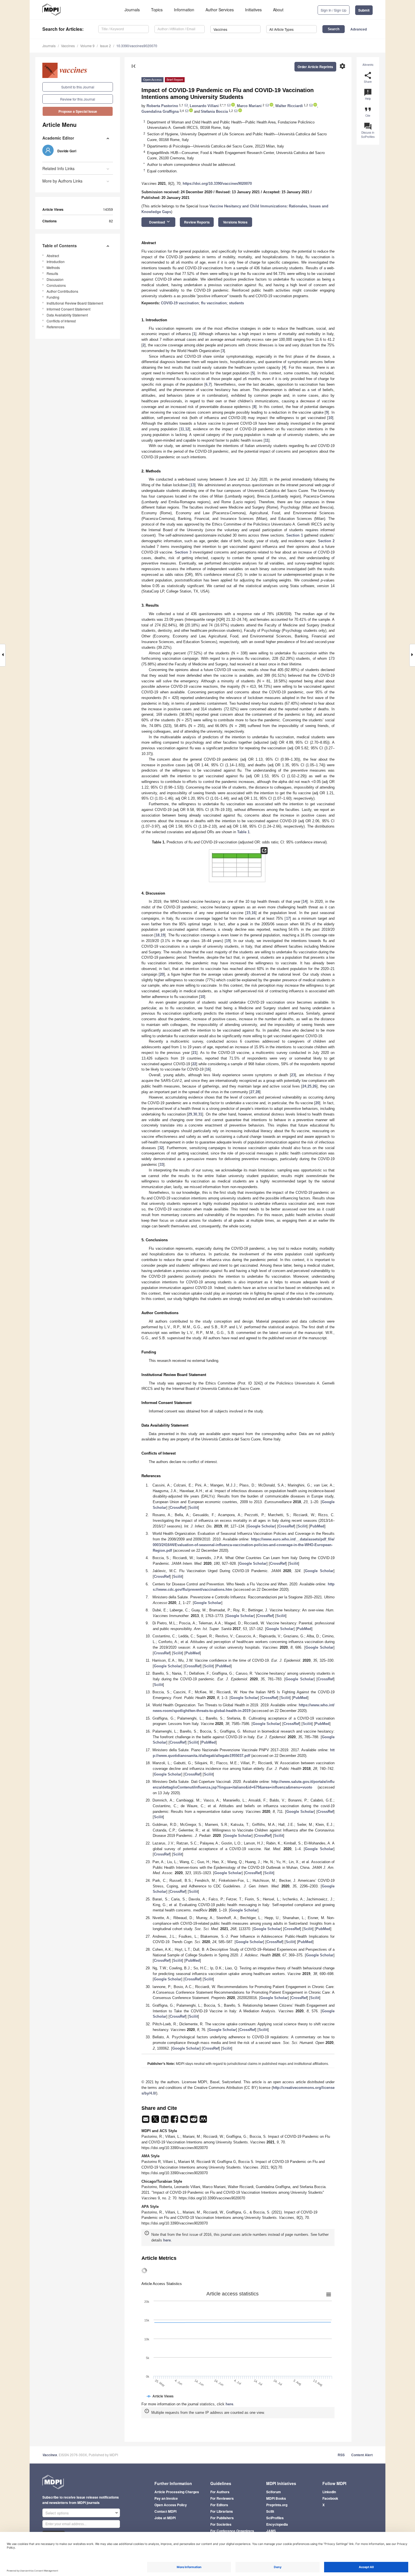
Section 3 (183, 552)
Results (52, 273)
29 (190, 1114)
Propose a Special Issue (78, 111)
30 (195, 1114)
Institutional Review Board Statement (75, 303)
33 (161, 1165)
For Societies (221, 2524)
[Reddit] (194, 2121)
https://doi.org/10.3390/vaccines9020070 (217, 184)
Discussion (55, 279)
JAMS (271, 2531)
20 (162, 974)
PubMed (317, 1526)
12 (187, 429)
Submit (364, 10)
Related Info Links (58, 168)
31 (200, 1114)
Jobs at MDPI (165, 2518)
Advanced (359, 29)
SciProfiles (275, 2518)
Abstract (53, 256)
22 (194, 1064)
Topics (157, 10)
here (167, 2240)
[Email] (146, 2121)
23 (293, 1075)
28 (257, 1092)
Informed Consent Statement (68, 309)
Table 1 (243, 832)
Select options (57, 2513)
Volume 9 (87, 46)
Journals (132, 10)
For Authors (220, 2492)
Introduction (56, 261)
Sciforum (274, 2492)
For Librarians (222, 2511)
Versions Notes (235, 222)
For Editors (219, 2505)
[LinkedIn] (165, 2121)
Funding (53, 297)
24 (304, 1086)
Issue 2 (105, 46)
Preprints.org (277, 2505)
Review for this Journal (78, 99)
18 (158, 935)
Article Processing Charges (177, 2492)
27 (252, 1092)
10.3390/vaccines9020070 (137, 46)
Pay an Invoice (166, 2498)
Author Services (220, 10)
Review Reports (197, 222)
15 (248, 913)
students (236, 303)
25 (309, 1086)
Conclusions (56, 285)
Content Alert (362, 2455)
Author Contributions (62, 291)
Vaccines (68, 46)
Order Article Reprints (315, 67)
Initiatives (253, 10)
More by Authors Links (62, 181)
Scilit (193, 1508)
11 (182, 429)
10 (330, 418)
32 (161, 1148)
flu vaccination (214, 303)
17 (288, 918)
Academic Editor (58, 138)
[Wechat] (185, 2121)
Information (184, 10)
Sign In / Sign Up (334, 10)
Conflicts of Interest (61, 321)
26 (314, 1086)
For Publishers (222, 2518)
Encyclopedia (277, 2524)
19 (163, 935)
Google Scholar (261, 1526)
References (55, 327)
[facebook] (175, 2121)
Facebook (330, 2498)
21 (195, 1053)
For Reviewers (222, 2498)
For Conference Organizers (232, 2531)
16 (254, 913)
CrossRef (178, 1508)
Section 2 (326, 541)
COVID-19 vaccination (180, 303)
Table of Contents (60, 246)
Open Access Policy (171, 2505)
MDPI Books (276, 2498)
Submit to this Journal (78, 87)
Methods (53, 267)
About (278, 10)
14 (305, 901)
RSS (341, 2455)
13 (193, 485)
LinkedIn (329, 2492)
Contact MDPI (165, 2511)
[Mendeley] (203, 2121)
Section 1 (295, 535)
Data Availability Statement (67, 315)
